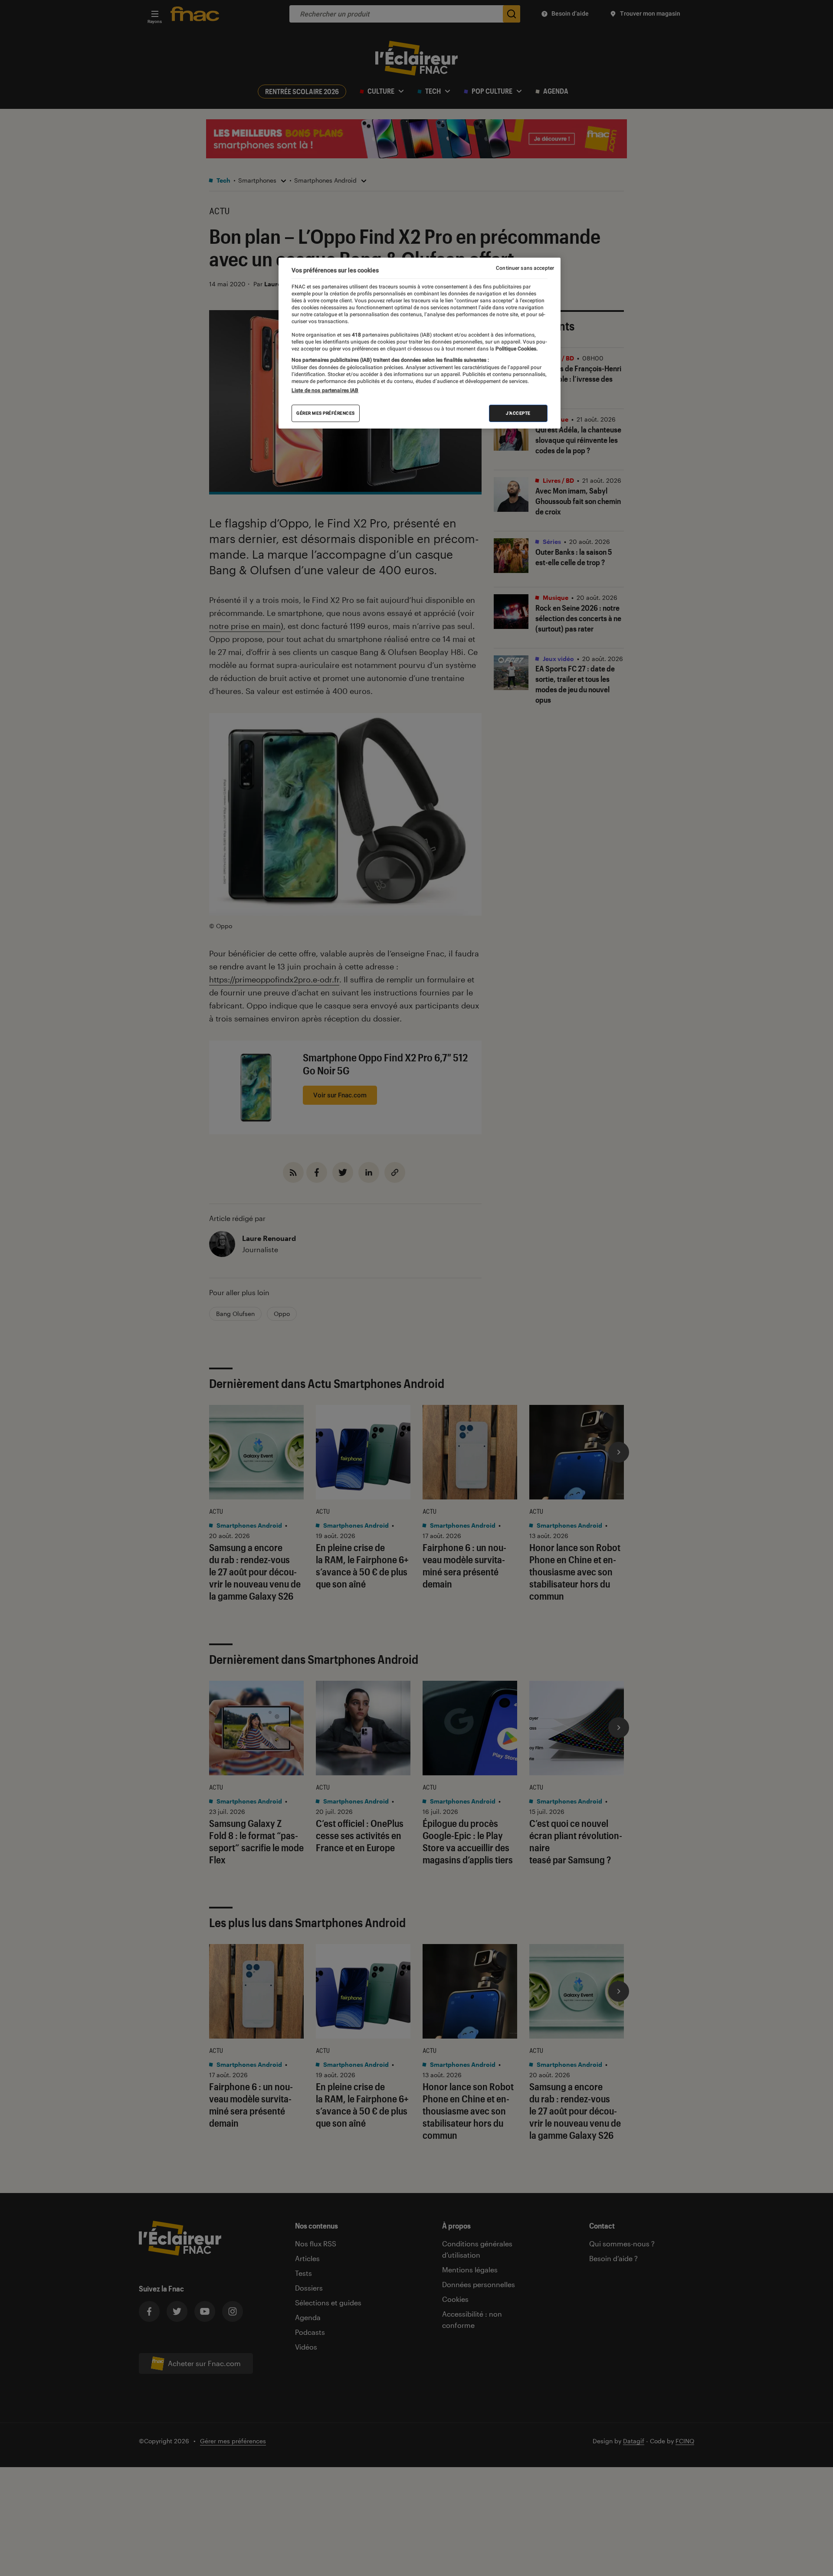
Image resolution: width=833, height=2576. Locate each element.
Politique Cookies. (516, 349)
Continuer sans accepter (525, 268)
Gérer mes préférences (326, 413)
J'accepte (518, 413)
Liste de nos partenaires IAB (325, 390)
